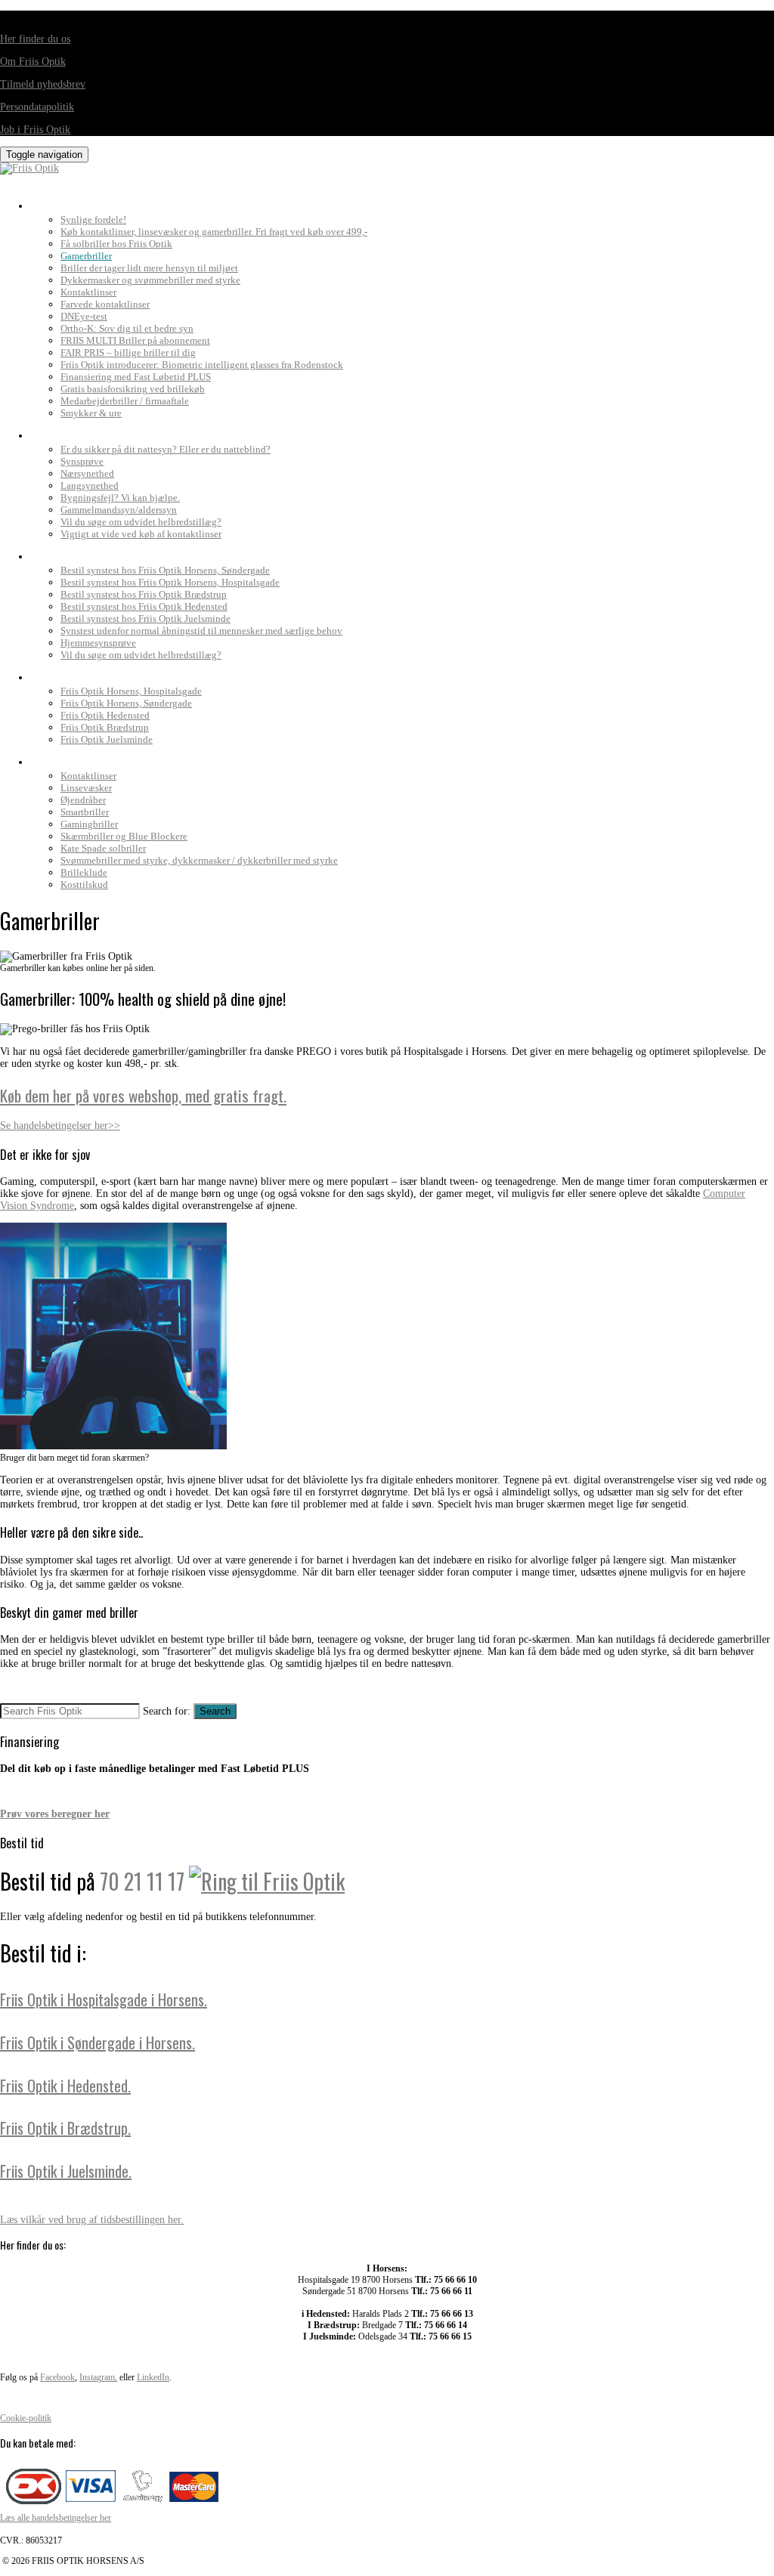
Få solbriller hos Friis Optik (116, 244)
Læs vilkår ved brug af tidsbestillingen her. (92, 2220)
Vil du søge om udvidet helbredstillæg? (141, 522)
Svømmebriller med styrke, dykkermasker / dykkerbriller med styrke (199, 860)
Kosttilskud (84, 884)
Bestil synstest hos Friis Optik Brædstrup (144, 594)
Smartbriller (85, 812)
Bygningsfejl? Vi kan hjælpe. (120, 498)
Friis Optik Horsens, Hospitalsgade (131, 691)
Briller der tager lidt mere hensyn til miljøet (149, 268)
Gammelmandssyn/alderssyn (119, 510)
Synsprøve (82, 461)
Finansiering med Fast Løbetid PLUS (136, 377)
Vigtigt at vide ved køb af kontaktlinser (141, 534)
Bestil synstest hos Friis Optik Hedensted (144, 606)
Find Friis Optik (76, 673)
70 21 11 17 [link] (142, 1881)
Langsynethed (90, 486)
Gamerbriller (86, 256)
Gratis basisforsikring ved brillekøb (133, 389)
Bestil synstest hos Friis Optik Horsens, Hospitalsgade (170, 582)
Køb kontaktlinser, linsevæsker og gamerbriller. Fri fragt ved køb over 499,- (214, 232)
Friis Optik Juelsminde (107, 739)
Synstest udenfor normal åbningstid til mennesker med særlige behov (201, 631)
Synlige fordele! (93, 220)
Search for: (167, 1711)
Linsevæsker (86, 788)
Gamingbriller (89, 824)
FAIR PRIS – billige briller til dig (128, 353)
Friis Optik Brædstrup (105, 727)
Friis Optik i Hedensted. (65, 2086)
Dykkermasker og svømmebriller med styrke (150, 280)
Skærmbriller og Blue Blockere (124, 836)
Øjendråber (83, 800)
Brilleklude (84, 872)
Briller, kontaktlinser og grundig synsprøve (158, 202)
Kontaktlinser (88, 292)
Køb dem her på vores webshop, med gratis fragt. (143, 1095)
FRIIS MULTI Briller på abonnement (135, 340)
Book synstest (73, 552)
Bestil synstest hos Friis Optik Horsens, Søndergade (165, 570)
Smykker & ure (91, 413)
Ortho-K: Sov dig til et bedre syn (127, 328)
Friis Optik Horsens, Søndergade (126, 703)
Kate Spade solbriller (103, 848)
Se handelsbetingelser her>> (60, 1126)
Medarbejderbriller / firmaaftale (125, 401)
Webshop (57, 758)
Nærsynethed (87, 473)
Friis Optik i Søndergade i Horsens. (98, 2043)
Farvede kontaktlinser (105, 304)
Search (215, 1711)
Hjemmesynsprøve (98, 643)
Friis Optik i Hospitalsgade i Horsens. (104, 1999)
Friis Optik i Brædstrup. (65, 2128)
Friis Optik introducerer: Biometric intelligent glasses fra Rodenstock (202, 365)
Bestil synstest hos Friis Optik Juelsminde (146, 618)
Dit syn (51, 431)
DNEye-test (84, 316)
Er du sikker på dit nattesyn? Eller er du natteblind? (166, 449)
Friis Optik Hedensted (105, 715)
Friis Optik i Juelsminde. (66, 2171)
